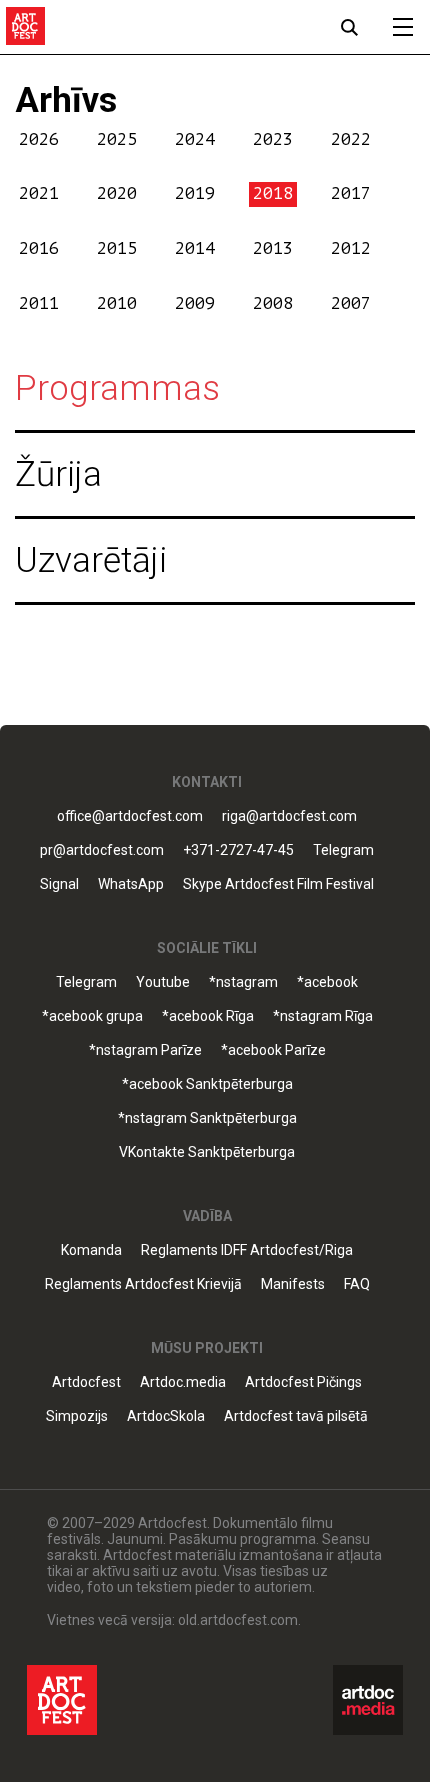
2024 (195, 139)
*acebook (327, 982)
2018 (273, 193)
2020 (117, 193)
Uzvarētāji (91, 560)
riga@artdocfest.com (289, 816)
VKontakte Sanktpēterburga (207, 1152)
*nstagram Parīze (145, 1050)
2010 (117, 303)
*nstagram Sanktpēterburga (207, 1118)
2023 (273, 139)
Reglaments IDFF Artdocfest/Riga (247, 1250)
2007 (351, 303)
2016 (39, 248)
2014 (195, 248)
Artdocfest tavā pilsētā (296, 1416)
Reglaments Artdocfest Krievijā (143, 1284)
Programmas (117, 388)
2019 (195, 193)
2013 (273, 248)
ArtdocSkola (166, 1416)
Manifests (293, 1284)
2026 (39, 139)
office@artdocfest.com (130, 816)
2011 (39, 303)
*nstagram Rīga (323, 1016)
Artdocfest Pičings (303, 1382)
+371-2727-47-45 (238, 850)
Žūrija (58, 474)
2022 (351, 139)
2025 (117, 139)
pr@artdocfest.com (102, 850)
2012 (351, 248)
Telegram (86, 982)
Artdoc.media (183, 1382)
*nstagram (243, 982)
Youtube (163, 982)
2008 (273, 303)
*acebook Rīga (208, 1016)
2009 (195, 303)
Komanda (91, 1250)
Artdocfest (86, 1382)
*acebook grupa (92, 1016)
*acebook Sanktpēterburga (207, 1084)
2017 (351, 193)
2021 (39, 193)
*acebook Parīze (273, 1050)
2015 (117, 248)
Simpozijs (77, 1416)
